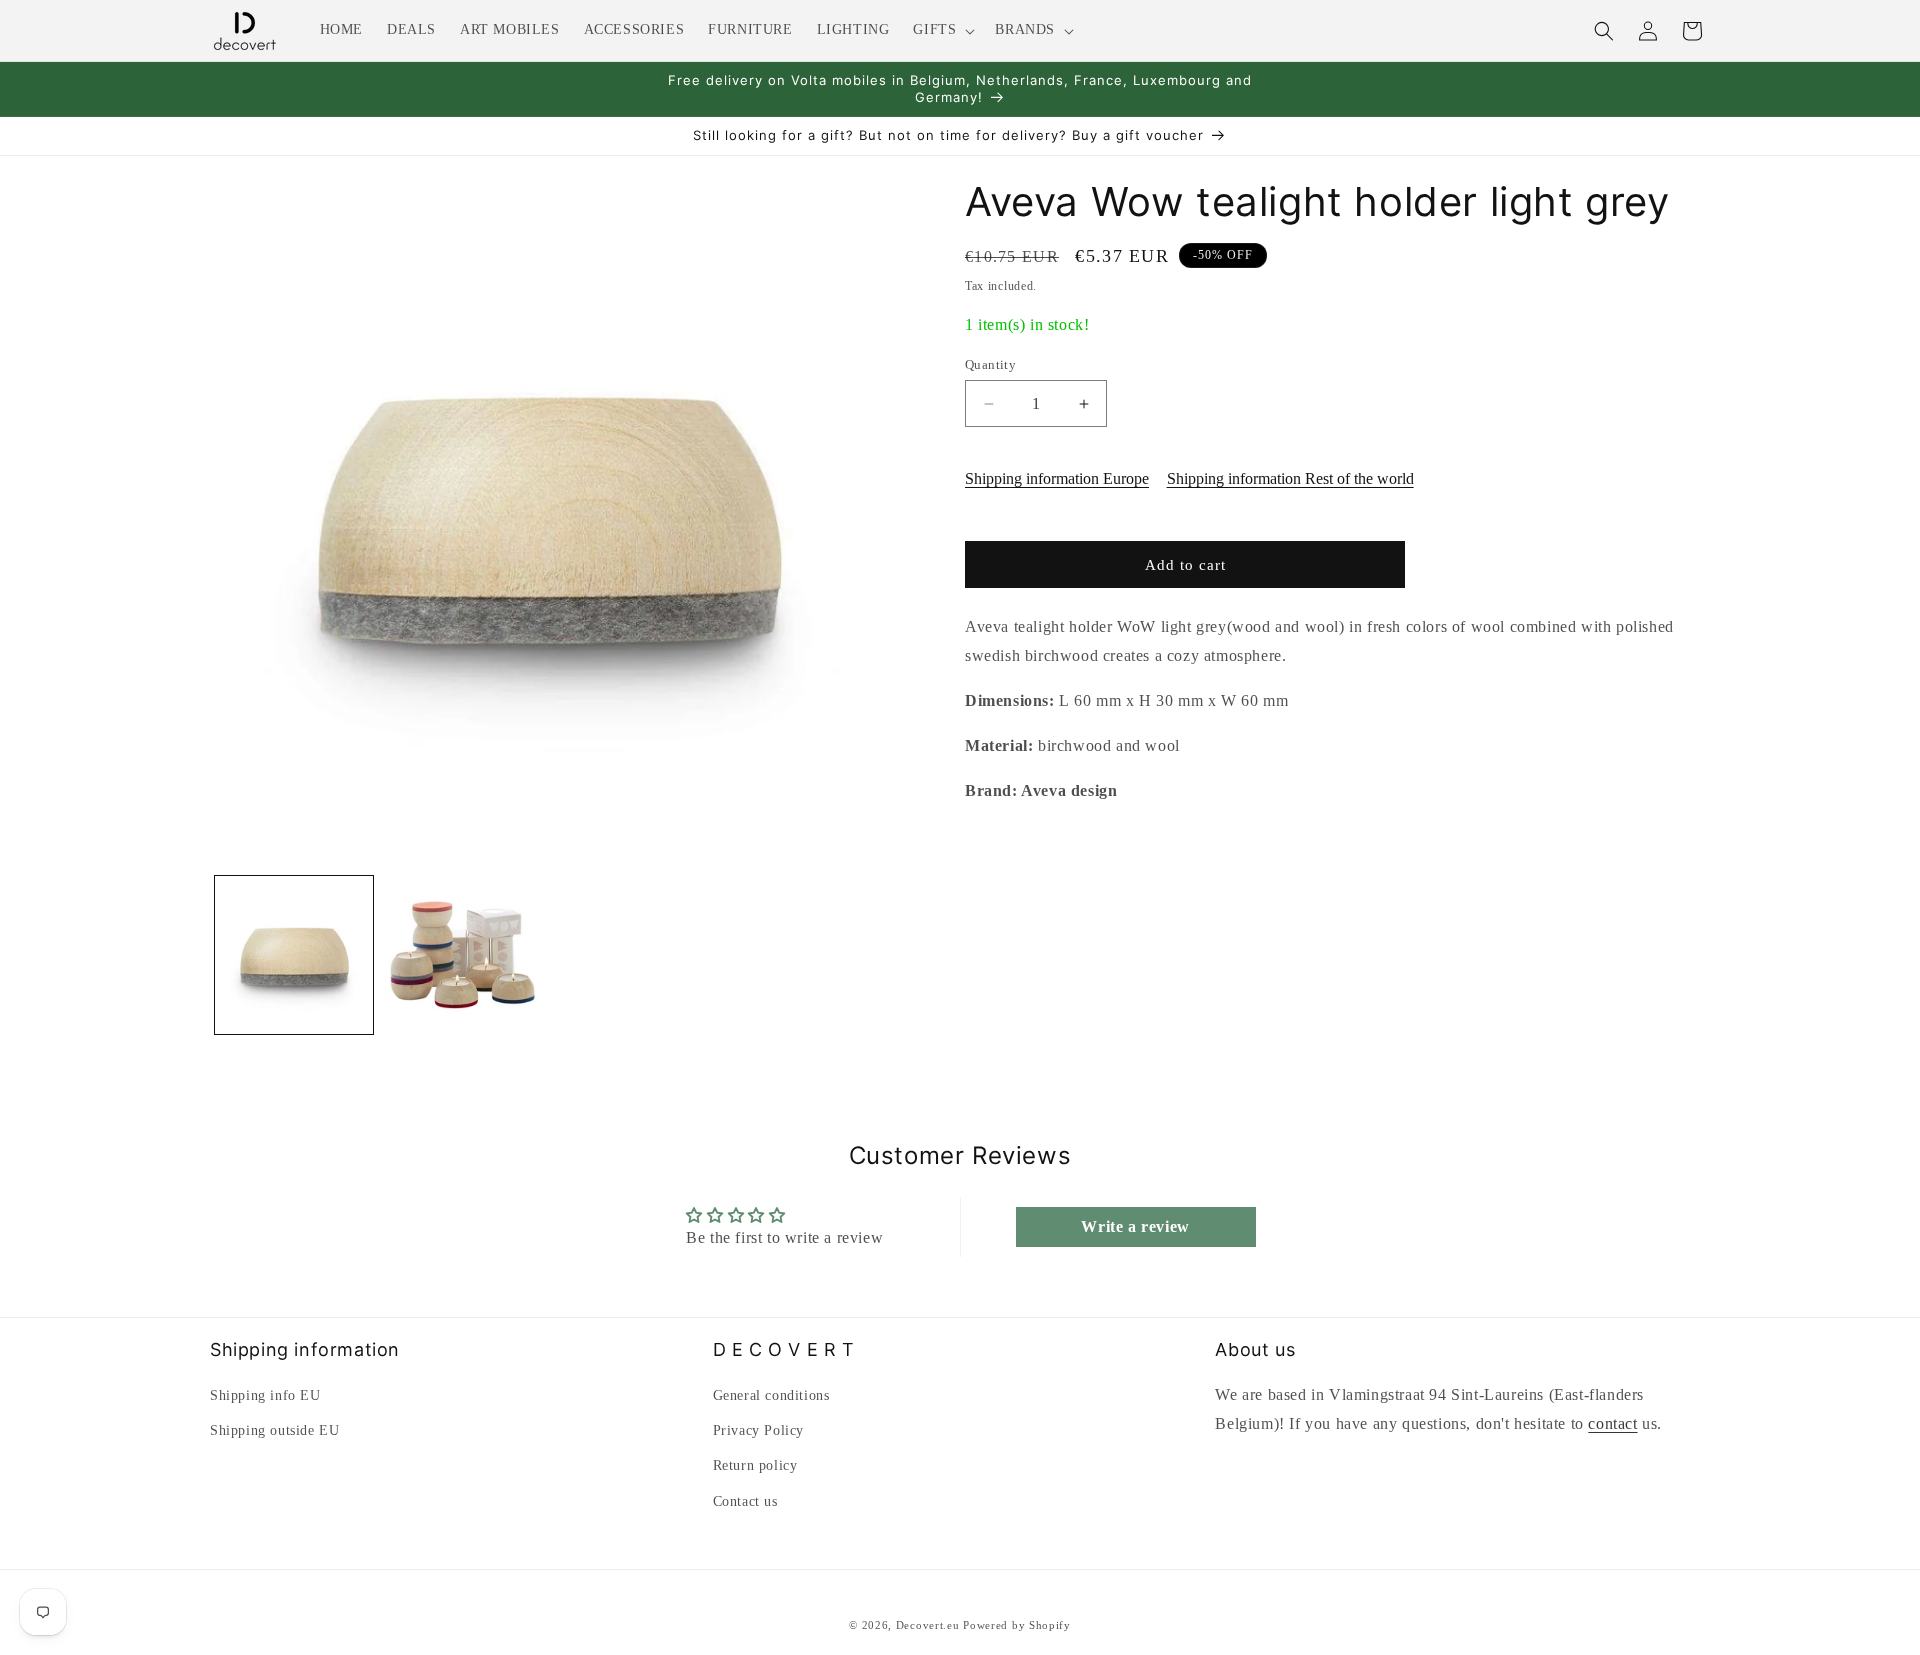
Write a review (1135, 1226)
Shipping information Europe (1057, 478)
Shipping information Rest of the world (1290, 478)
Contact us (745, 1501)
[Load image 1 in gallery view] (294, 955)
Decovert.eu (928, 1625)
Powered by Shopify (1017, 1625)
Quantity (990, 364)
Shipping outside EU (274, 1430)
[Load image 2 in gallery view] (462, 955)
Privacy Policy (758, 1430)
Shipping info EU (265, 1395)
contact (1612, 1423)
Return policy (755, 1465)
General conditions (771, 1395)
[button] (942, 30)
